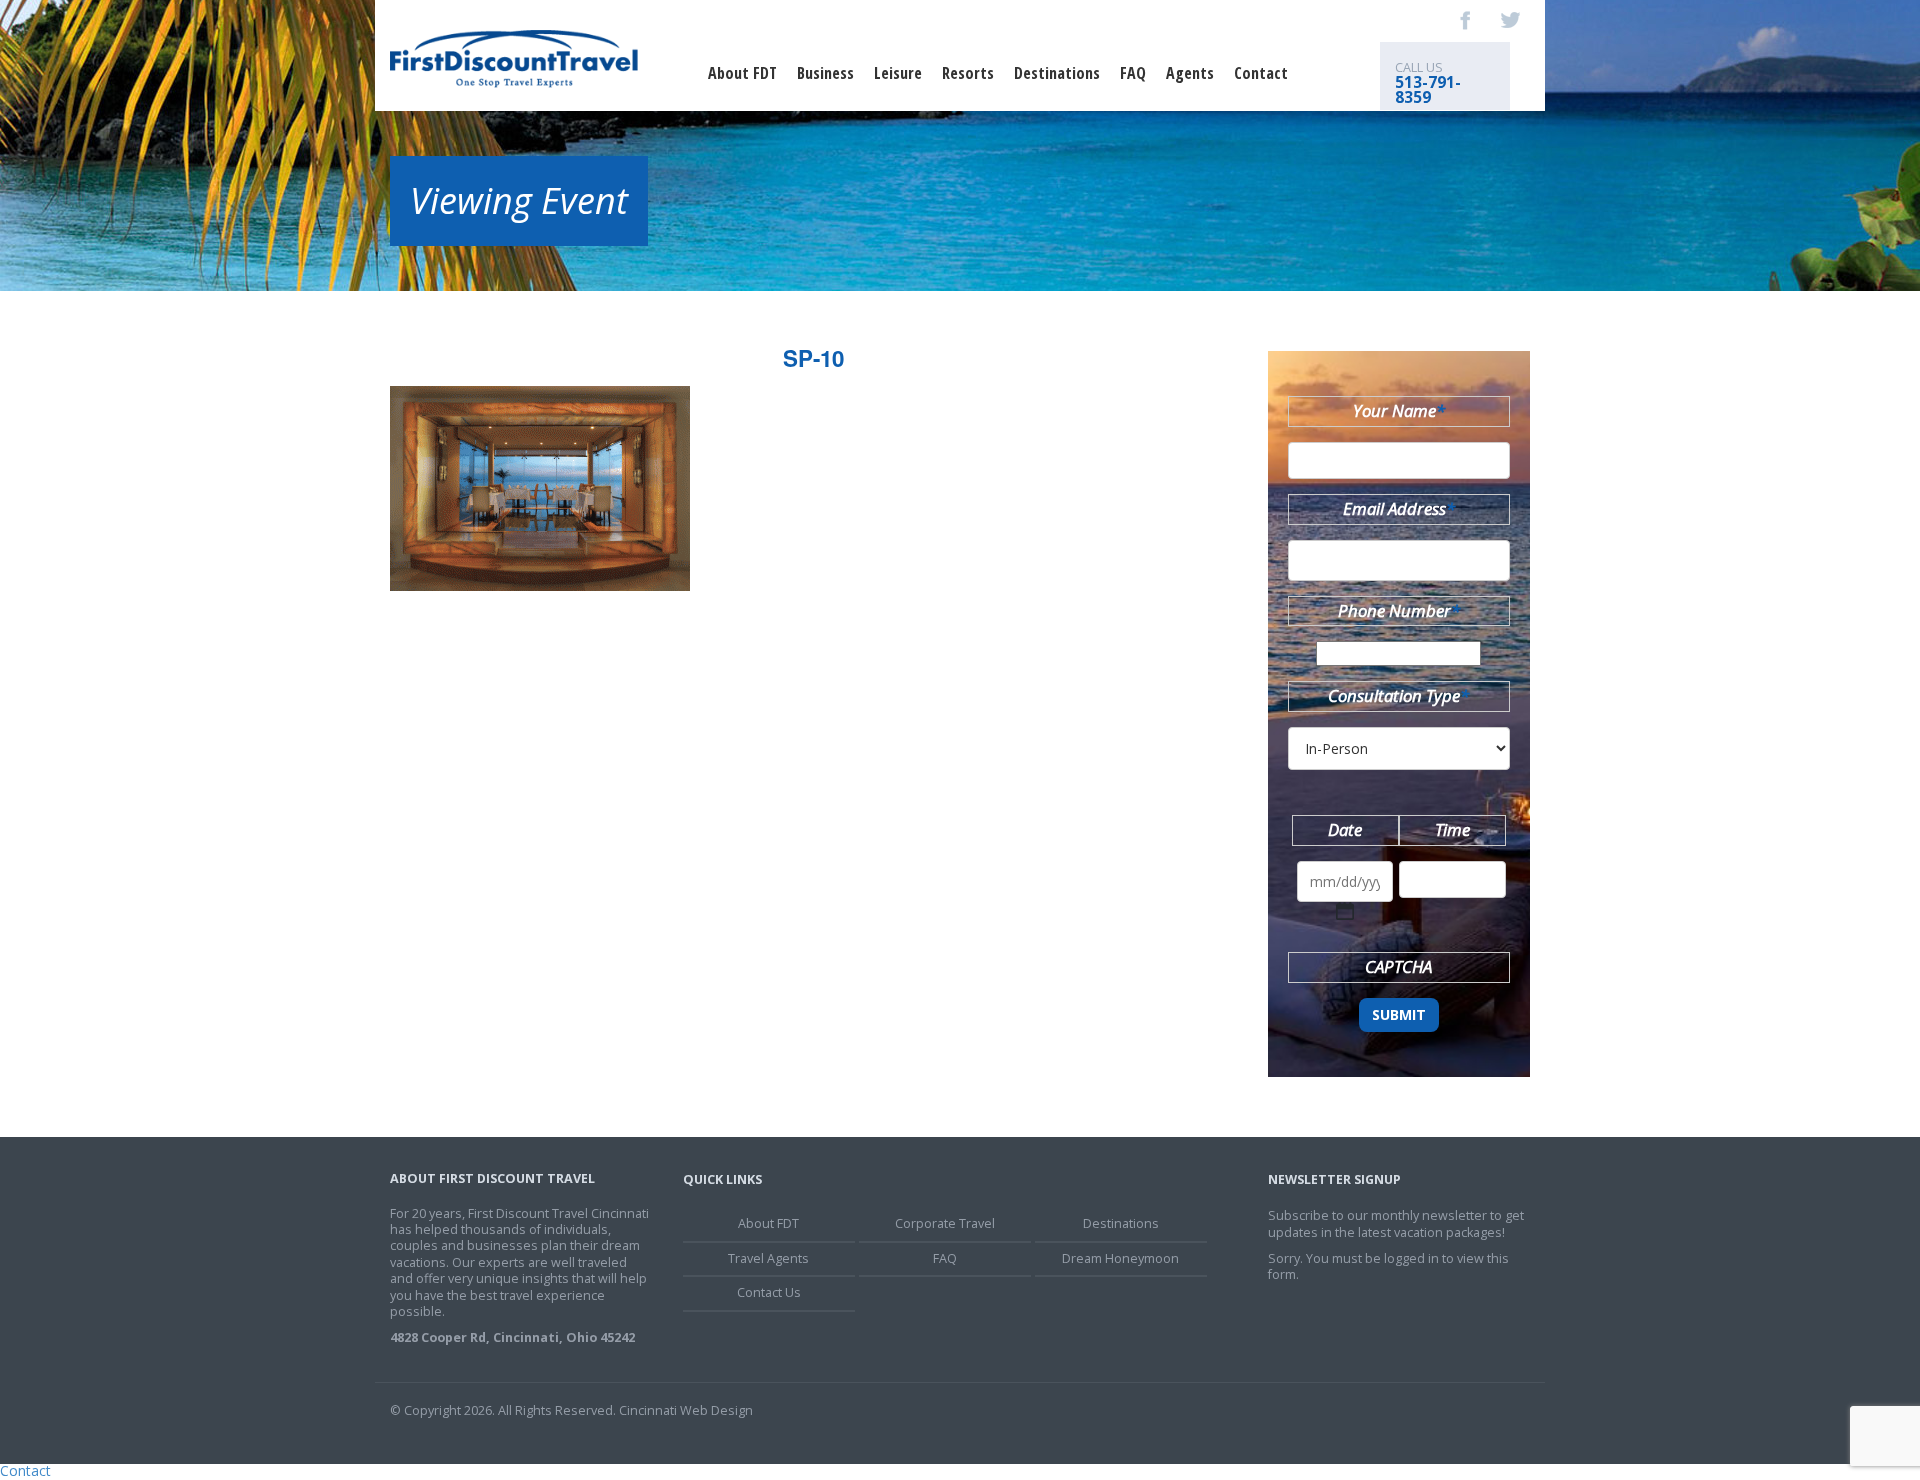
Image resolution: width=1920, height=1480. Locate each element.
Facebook (1466, 20)
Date (1345, 829)
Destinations (1057, 73)
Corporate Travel (945, 1223)
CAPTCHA (1398, 966)
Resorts (968, 73)
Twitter (1510, 20)
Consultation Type (1398, 695)
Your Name (1399, 410)
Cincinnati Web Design (686, 1410)
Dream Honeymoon (1120, 1258)
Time (1452, 829)
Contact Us (769, 1292)
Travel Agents (768, 1258)
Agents (1190, 73)
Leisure (898, 73)
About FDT (742, 73)
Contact (1261, 73)
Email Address (1399, 508)
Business (825, 73)
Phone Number (1399, 610)
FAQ (1133, 73)
